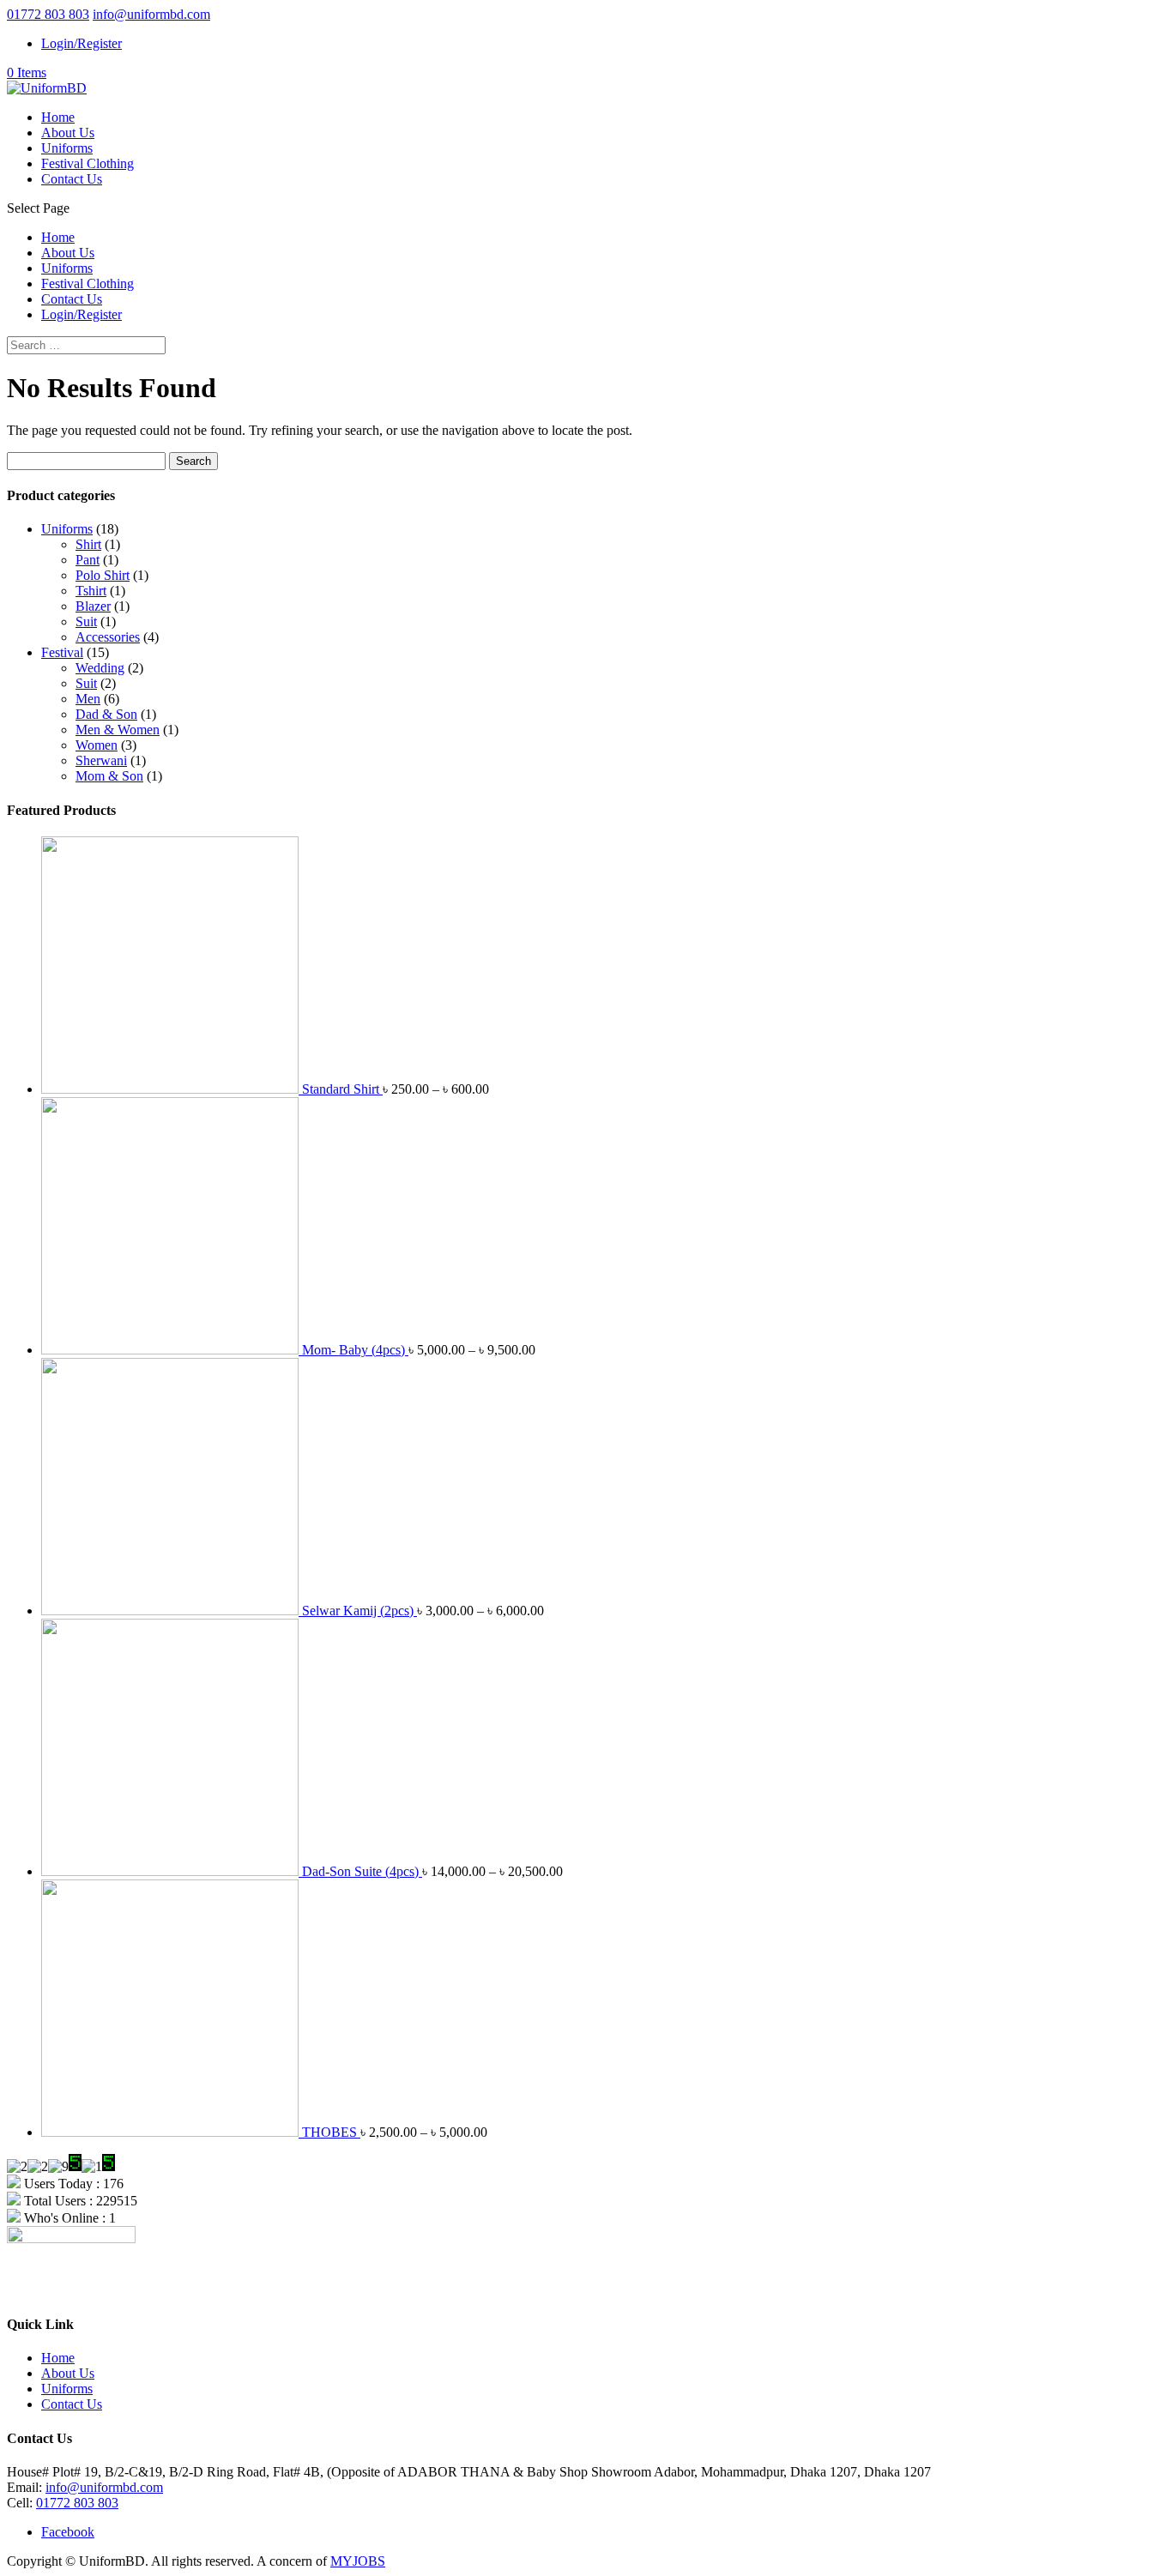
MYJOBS (358, 2561)
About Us (68, 133)
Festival (62, 652)
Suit (86, 621)
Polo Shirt (103, 575)
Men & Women (118, 730)
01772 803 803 (48, 14)
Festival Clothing (88, 163)
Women (97, 745)
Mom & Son (109, 776)
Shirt (88, 544)
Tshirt (91, 591)
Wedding (100, 668)
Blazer (93, 606)
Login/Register (82, 43)
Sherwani (101, 760)
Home (58, 117)
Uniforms (67, 148)
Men (88, 699)
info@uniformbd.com (104, 2487)
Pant (88, 560)
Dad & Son (106, 714)
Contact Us (72, 179)
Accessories (108, 637)
